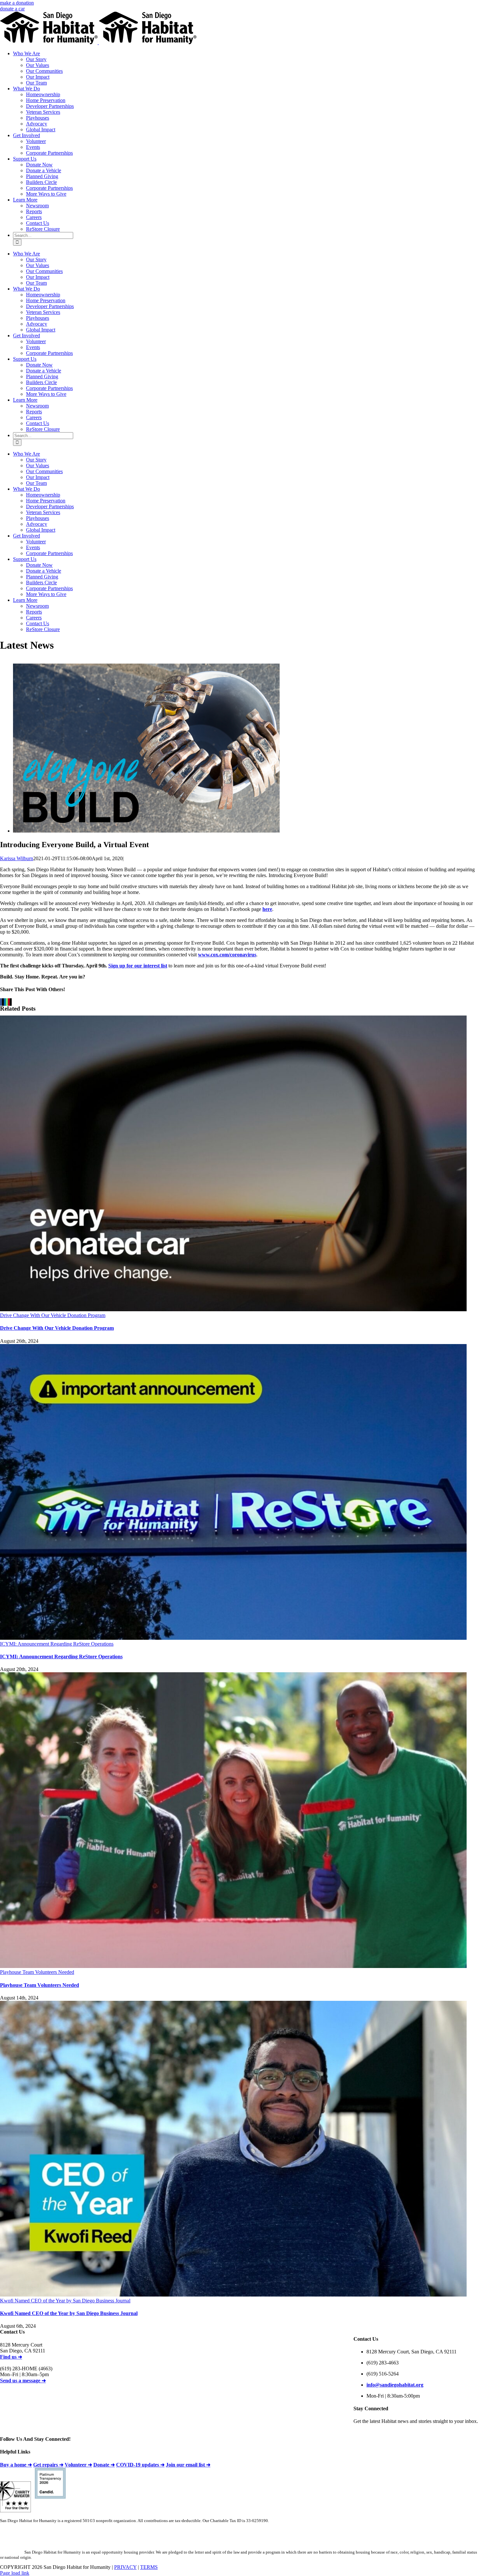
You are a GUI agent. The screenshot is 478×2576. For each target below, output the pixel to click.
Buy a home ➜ (16, 2465)
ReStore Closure (43, 229)
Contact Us (38, 223)
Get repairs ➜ (48, 2465)
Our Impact (38, 77)
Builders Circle (41, 182)
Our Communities (44, 71)
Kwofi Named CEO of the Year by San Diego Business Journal (65, 2301)
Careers (34, 217)
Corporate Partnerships (49, 153)
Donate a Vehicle (44, 170)
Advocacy (37, 124)
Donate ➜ (104, 2465)
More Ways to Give (46, 194)
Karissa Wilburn (17, 858)
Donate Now (39, 165)
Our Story (36, 59)
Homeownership (43, 94)
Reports (34, 211)
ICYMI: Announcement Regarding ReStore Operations (57, 1644)
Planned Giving (42, 176)
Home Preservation (46, 100)
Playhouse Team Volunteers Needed (37, 1972)
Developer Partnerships (50, 106)
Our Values (38, 65)
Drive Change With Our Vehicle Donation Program (53, 1315)
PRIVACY (125, 2567)
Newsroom (37, 206)
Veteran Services (43, 112)
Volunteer (36, 141)
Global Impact (41, 129)
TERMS (149, 2567)
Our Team (36, 83)
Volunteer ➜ (78, 2465)
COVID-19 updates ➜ (140, 2465)
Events (33, 147)
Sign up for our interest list (138, 966)
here (267, 909)
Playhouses (38, 118)
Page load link (15, 2573)
